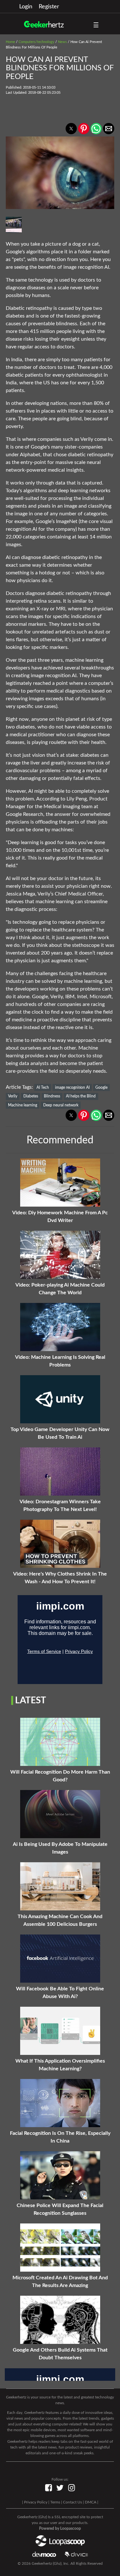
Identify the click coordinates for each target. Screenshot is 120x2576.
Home (10, 42)
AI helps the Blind (81, 1096)
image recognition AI (72, 1087)
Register (49, 7)
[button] (71, 129)
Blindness (52, 1096)
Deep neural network (61, 1105)
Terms (55, 2502)
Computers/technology (36, 42)
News (62, 42)
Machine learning (23, 1105)
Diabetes (31, 1096)
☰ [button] (96, 25)
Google (101, 1087)
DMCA (91, 2502)
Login (26, 7)
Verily (13, 1096)
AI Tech (43, 1087)
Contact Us (72, 2502)
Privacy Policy (36, 2502)
